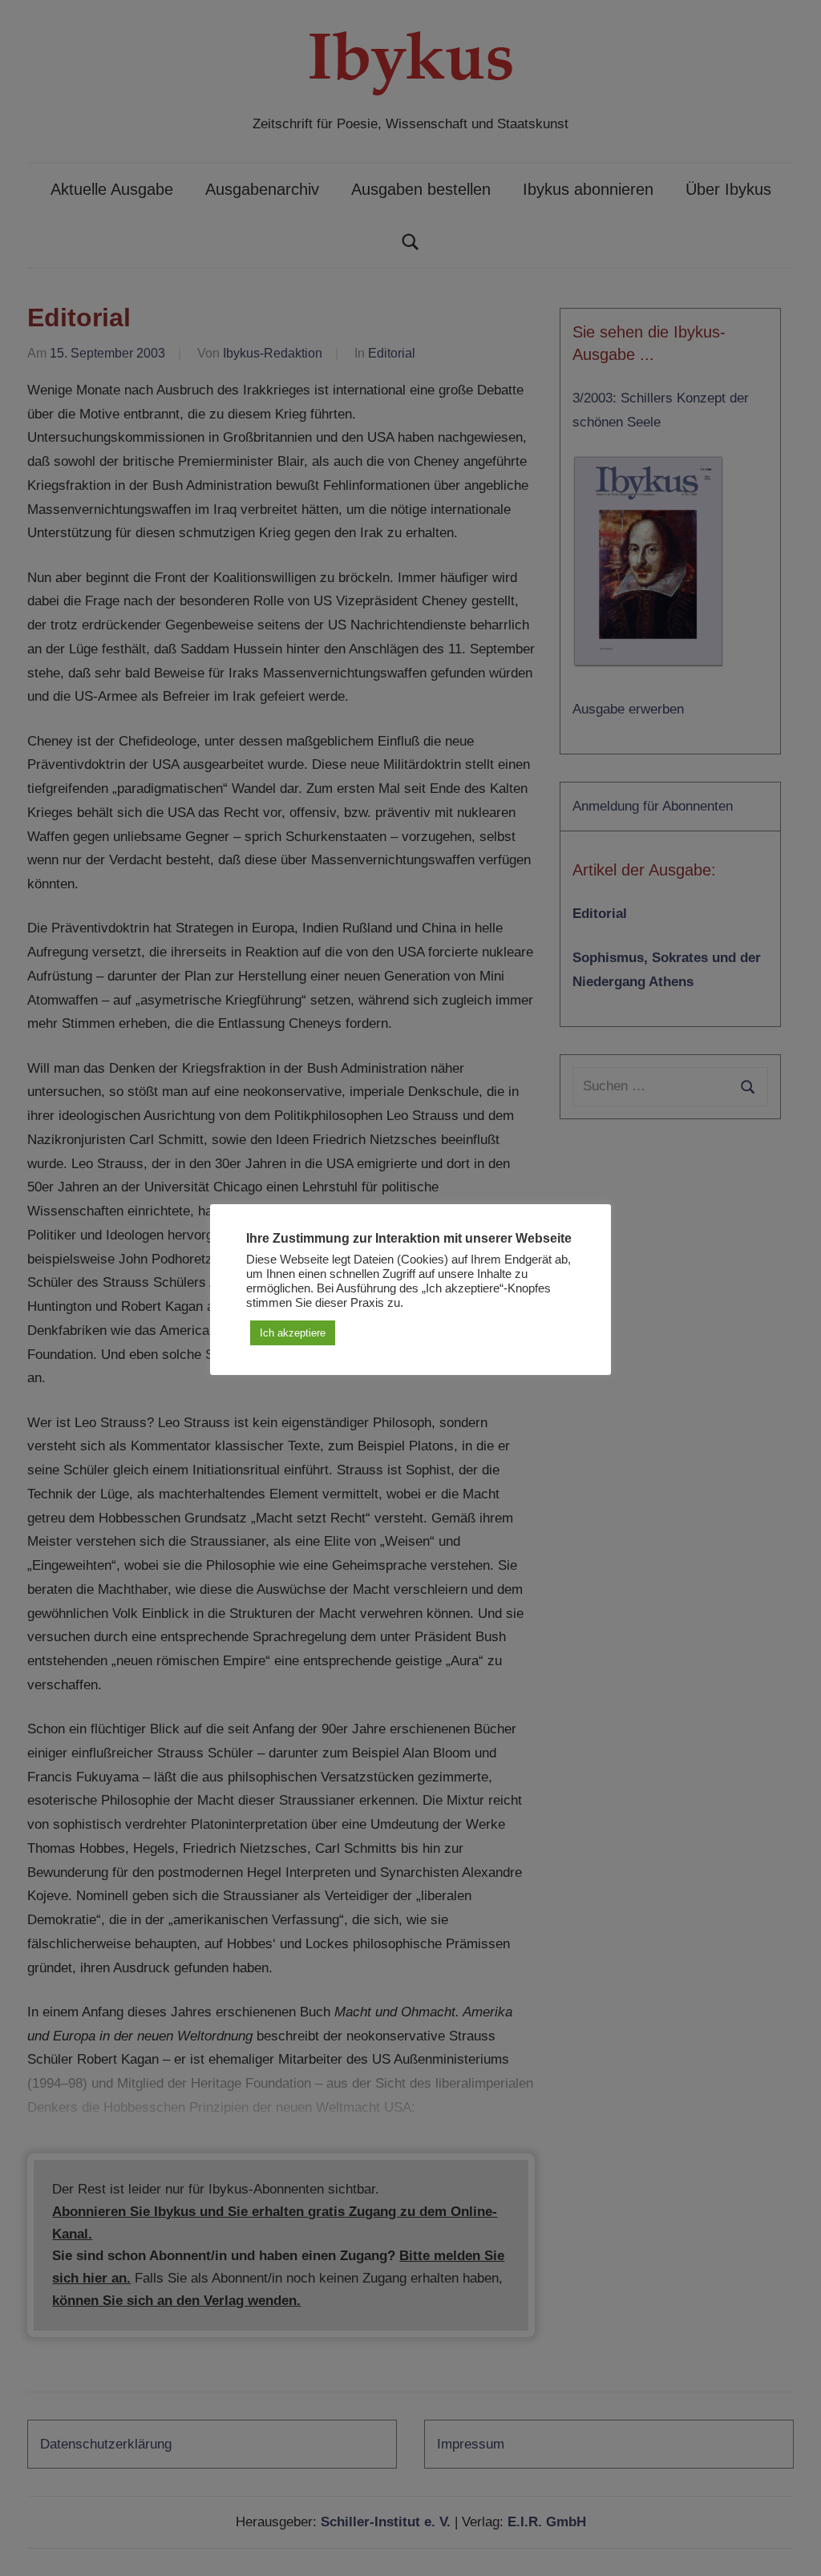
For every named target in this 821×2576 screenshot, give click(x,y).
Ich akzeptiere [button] (293, 1333)
